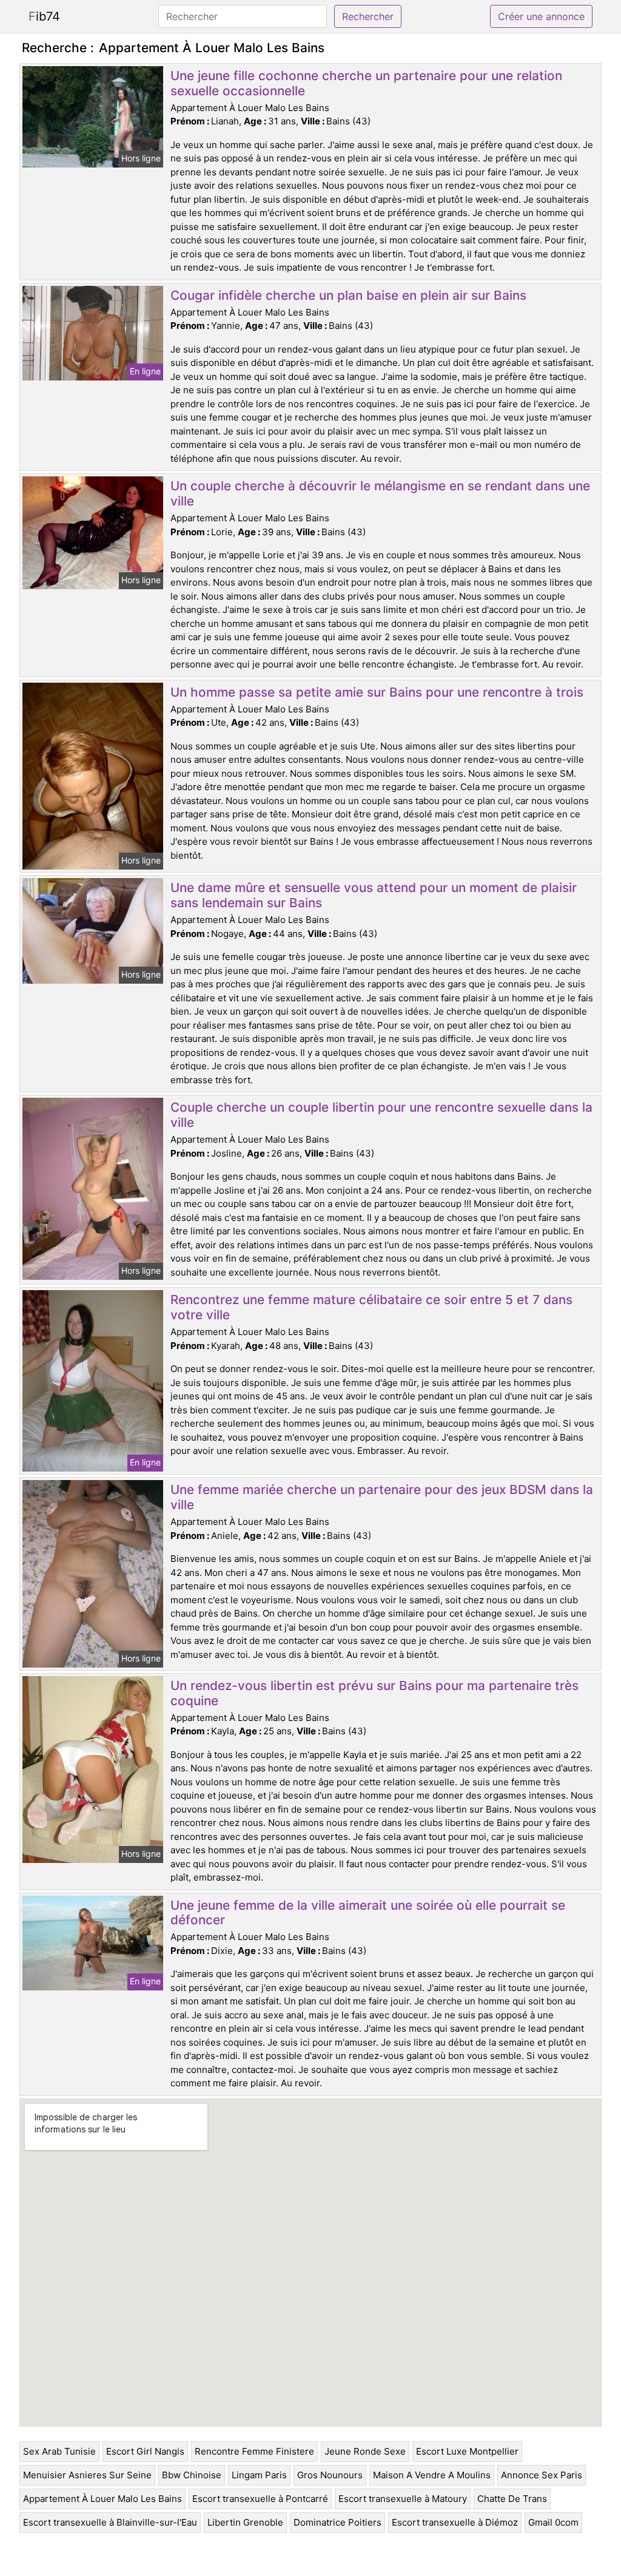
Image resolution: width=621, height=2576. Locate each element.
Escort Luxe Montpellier (467, 2451)
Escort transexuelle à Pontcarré (260, 2499)
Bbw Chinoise (192, 2475)
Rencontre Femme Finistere (254, 2451)
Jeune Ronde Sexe (365, 2451)
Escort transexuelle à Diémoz (455, 2522)
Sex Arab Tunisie (59, 2451)
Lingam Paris (259, 2475)
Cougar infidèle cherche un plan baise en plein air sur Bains (348, 295)
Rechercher (368, 16)
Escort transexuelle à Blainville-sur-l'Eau (110, 2522)
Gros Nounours (330, 2475)
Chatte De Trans (512, 2499)
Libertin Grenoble (245, 2522)
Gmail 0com (553, 2522)
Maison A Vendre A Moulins (432, 2475)
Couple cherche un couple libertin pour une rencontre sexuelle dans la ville (381, 1115)
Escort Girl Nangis (145, 2451)
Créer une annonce (541, 16)
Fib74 (44, 16)
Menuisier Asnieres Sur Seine (87, 2475)
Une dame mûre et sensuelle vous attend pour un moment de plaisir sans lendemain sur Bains (374, 895)
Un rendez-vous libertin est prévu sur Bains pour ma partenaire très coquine (374, 1693)
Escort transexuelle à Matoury (403, 2499)
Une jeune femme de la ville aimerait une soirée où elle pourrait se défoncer (368, 1913)
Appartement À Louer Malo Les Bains (102, 2499)
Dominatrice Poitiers (337, 2522)
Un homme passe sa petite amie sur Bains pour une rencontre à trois (377, 692)
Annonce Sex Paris (542, 2475)
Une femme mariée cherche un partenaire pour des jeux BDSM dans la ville (382, 1497)
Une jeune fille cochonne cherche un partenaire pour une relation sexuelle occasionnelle (366, 83)
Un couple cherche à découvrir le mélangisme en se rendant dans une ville (380, 493)
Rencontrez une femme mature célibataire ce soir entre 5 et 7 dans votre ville (371, 1307)
